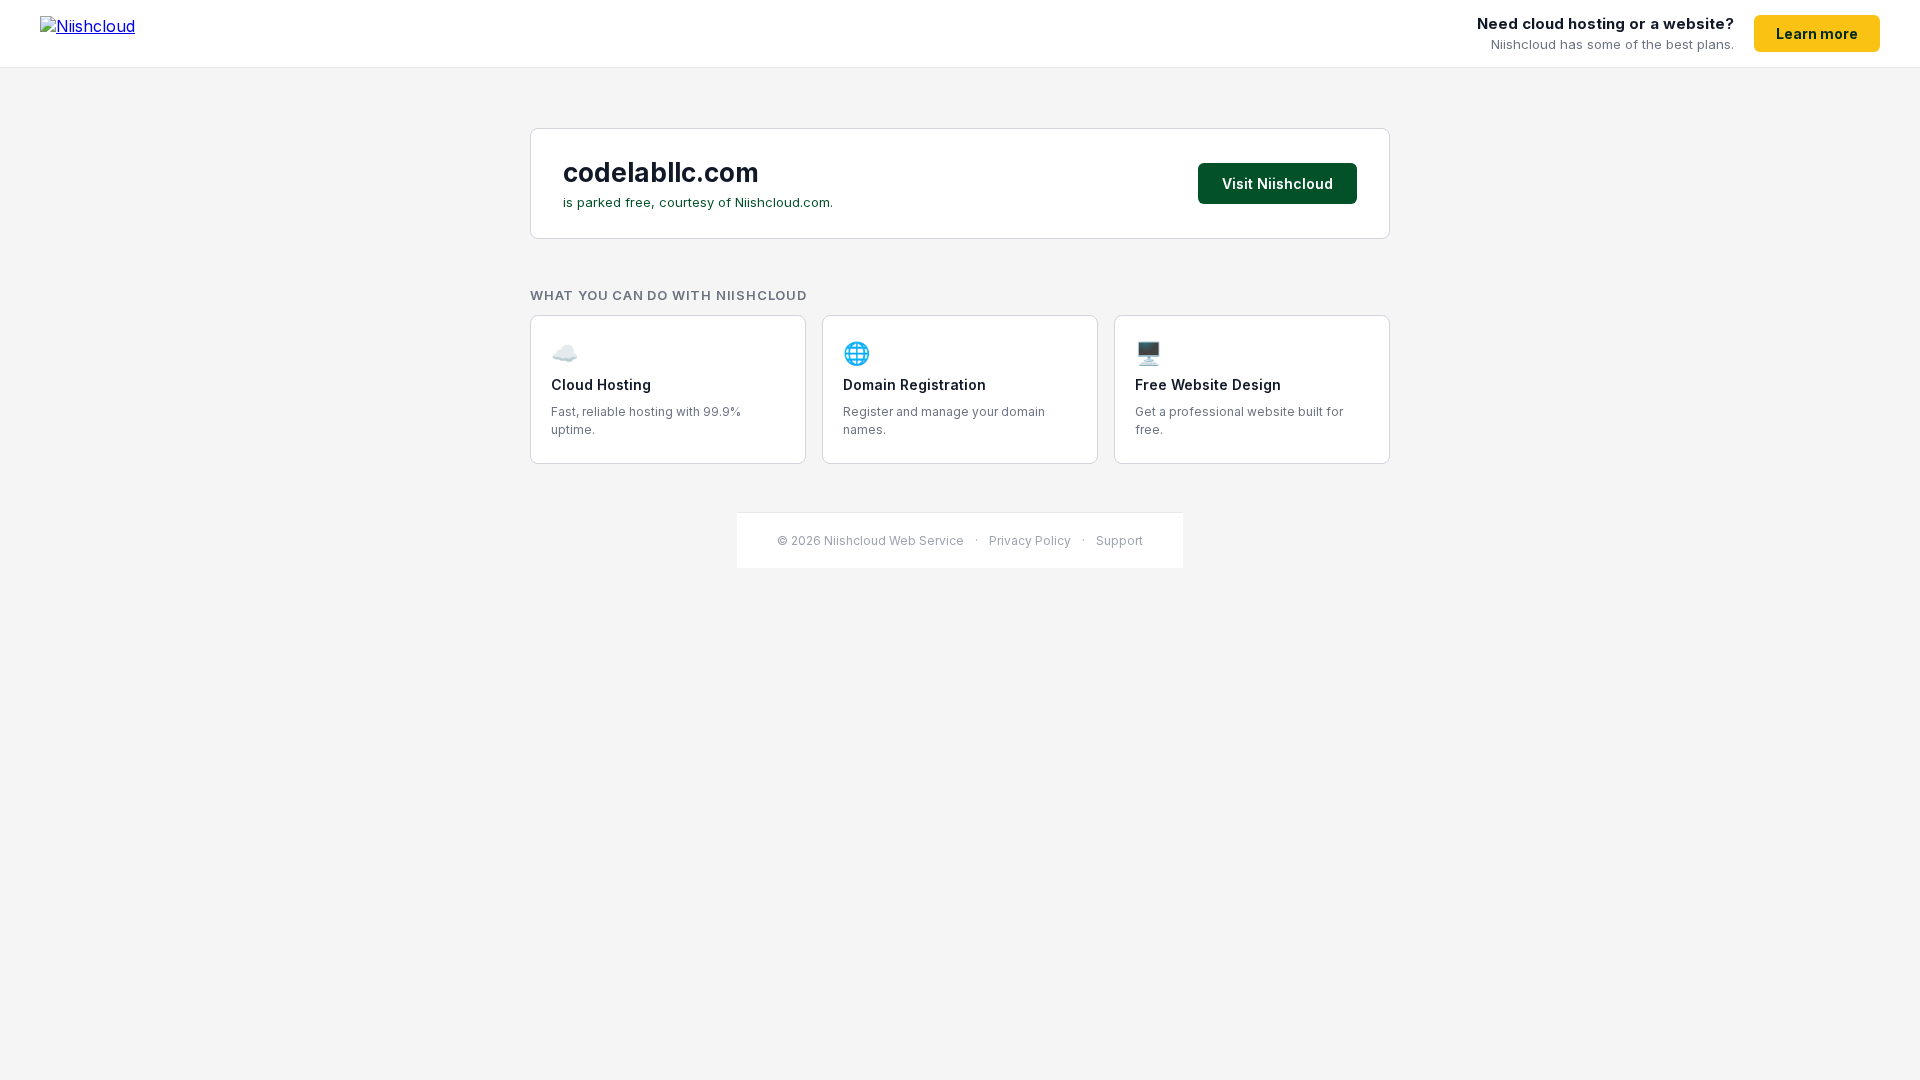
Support (1119, 540)
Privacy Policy (1030, 540)
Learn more (1817, 33)
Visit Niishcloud (1277, 183)
